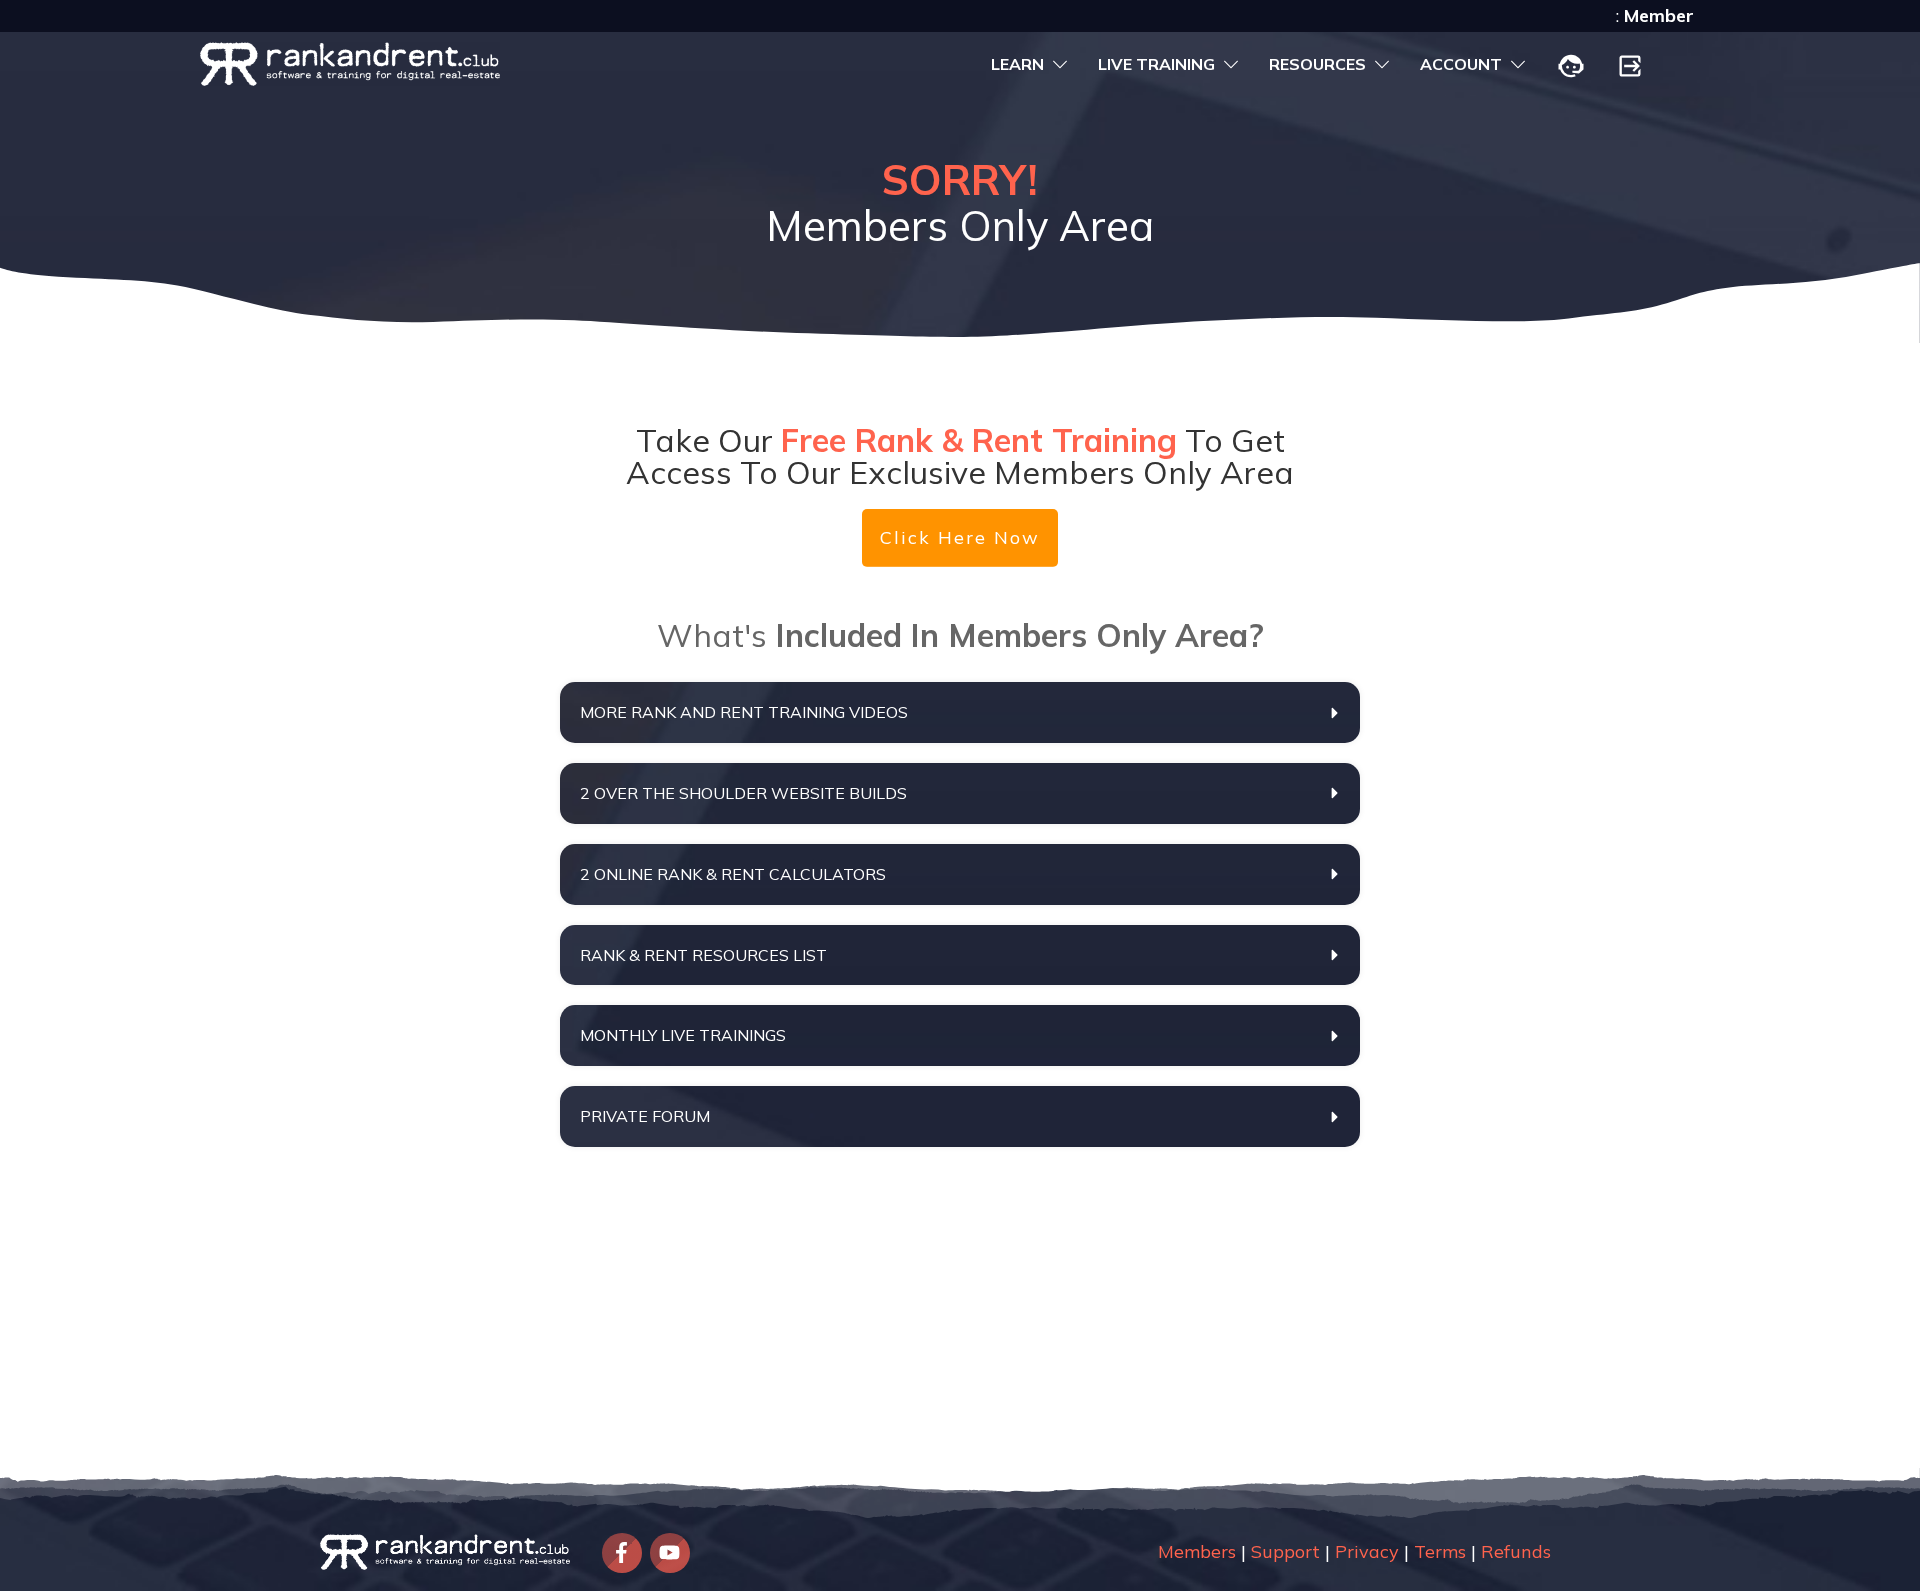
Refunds (1516, 1551)
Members (1197, 1551)
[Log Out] (1630, 67)
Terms (1440, 1551)
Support (1285, 1551)
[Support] (1571, 67)
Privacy (1367, 1551)
